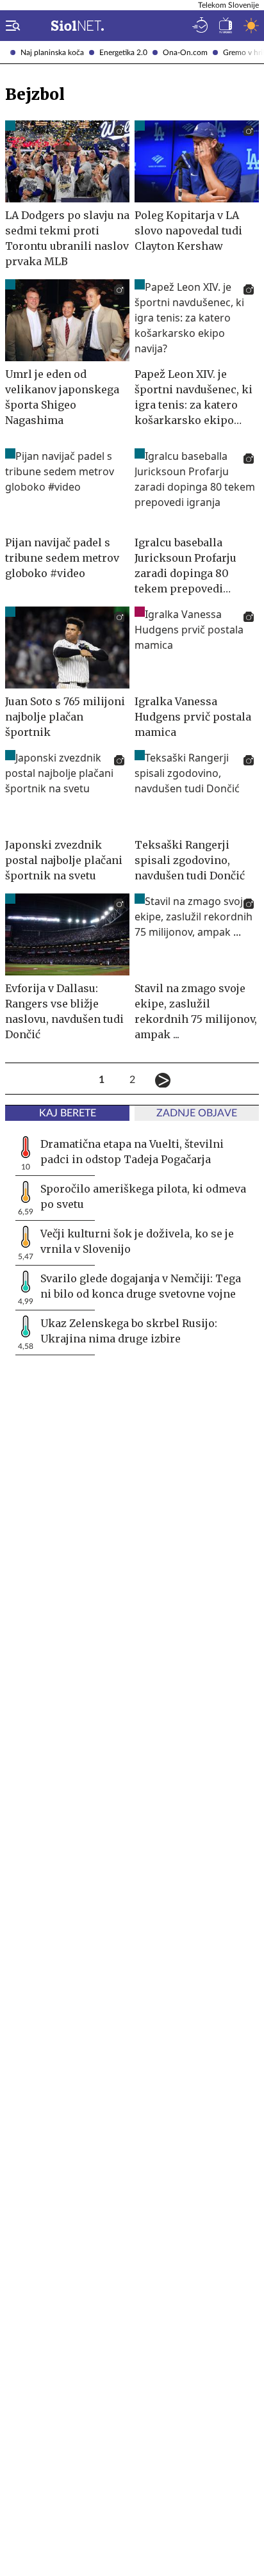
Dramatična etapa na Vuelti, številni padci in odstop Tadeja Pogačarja (132, 1152)
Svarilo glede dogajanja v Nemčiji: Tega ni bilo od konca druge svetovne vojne (141, 1286)
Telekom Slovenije (228, 5)
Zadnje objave (197, 1113)
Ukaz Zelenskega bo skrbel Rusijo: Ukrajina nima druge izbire (129, 1331)
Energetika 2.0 (123, 53)
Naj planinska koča (52, 53)
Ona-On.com (185, 53)
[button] (10, 26)
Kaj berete (68, 1113)
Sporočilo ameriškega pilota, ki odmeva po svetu (143, 1196)
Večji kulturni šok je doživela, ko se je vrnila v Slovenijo (137, 1241)
